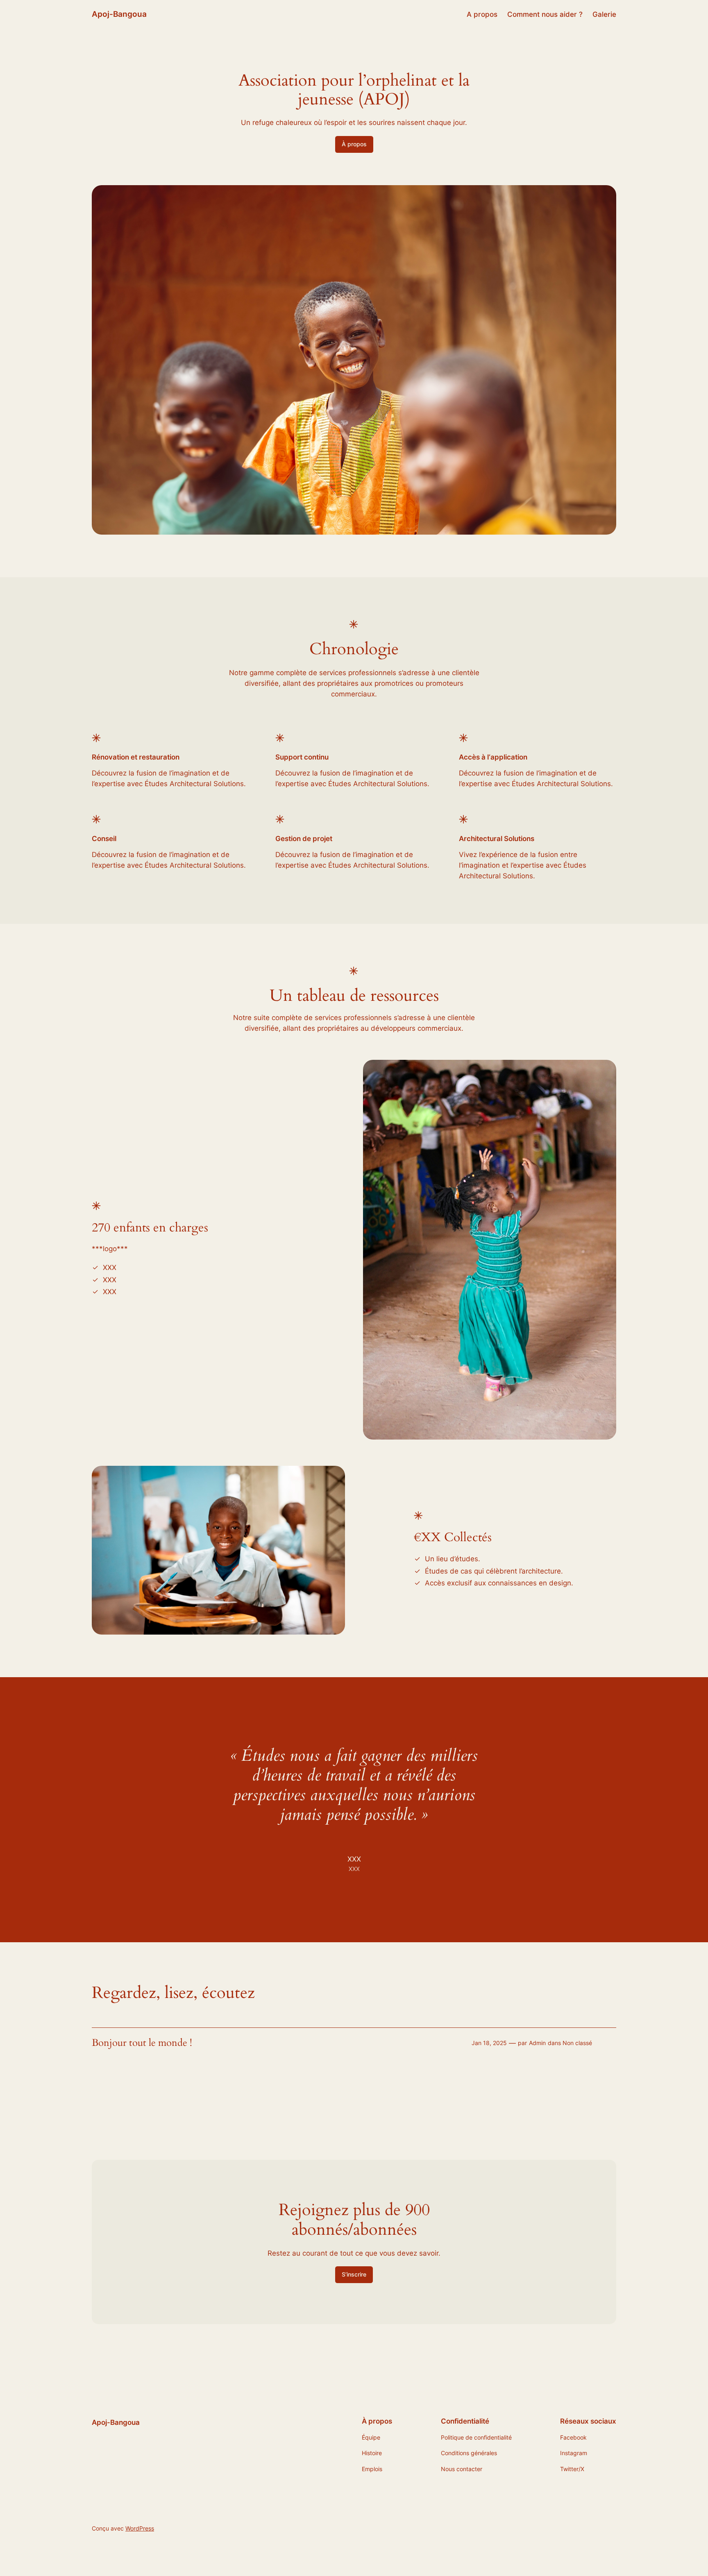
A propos (482, 14)
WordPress (140, 2528)
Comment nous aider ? (545, 14)
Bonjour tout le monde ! (142, 2043)
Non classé (577, 2043)
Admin (537, 2043)
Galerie (604, 14)
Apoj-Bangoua (119, 14)
